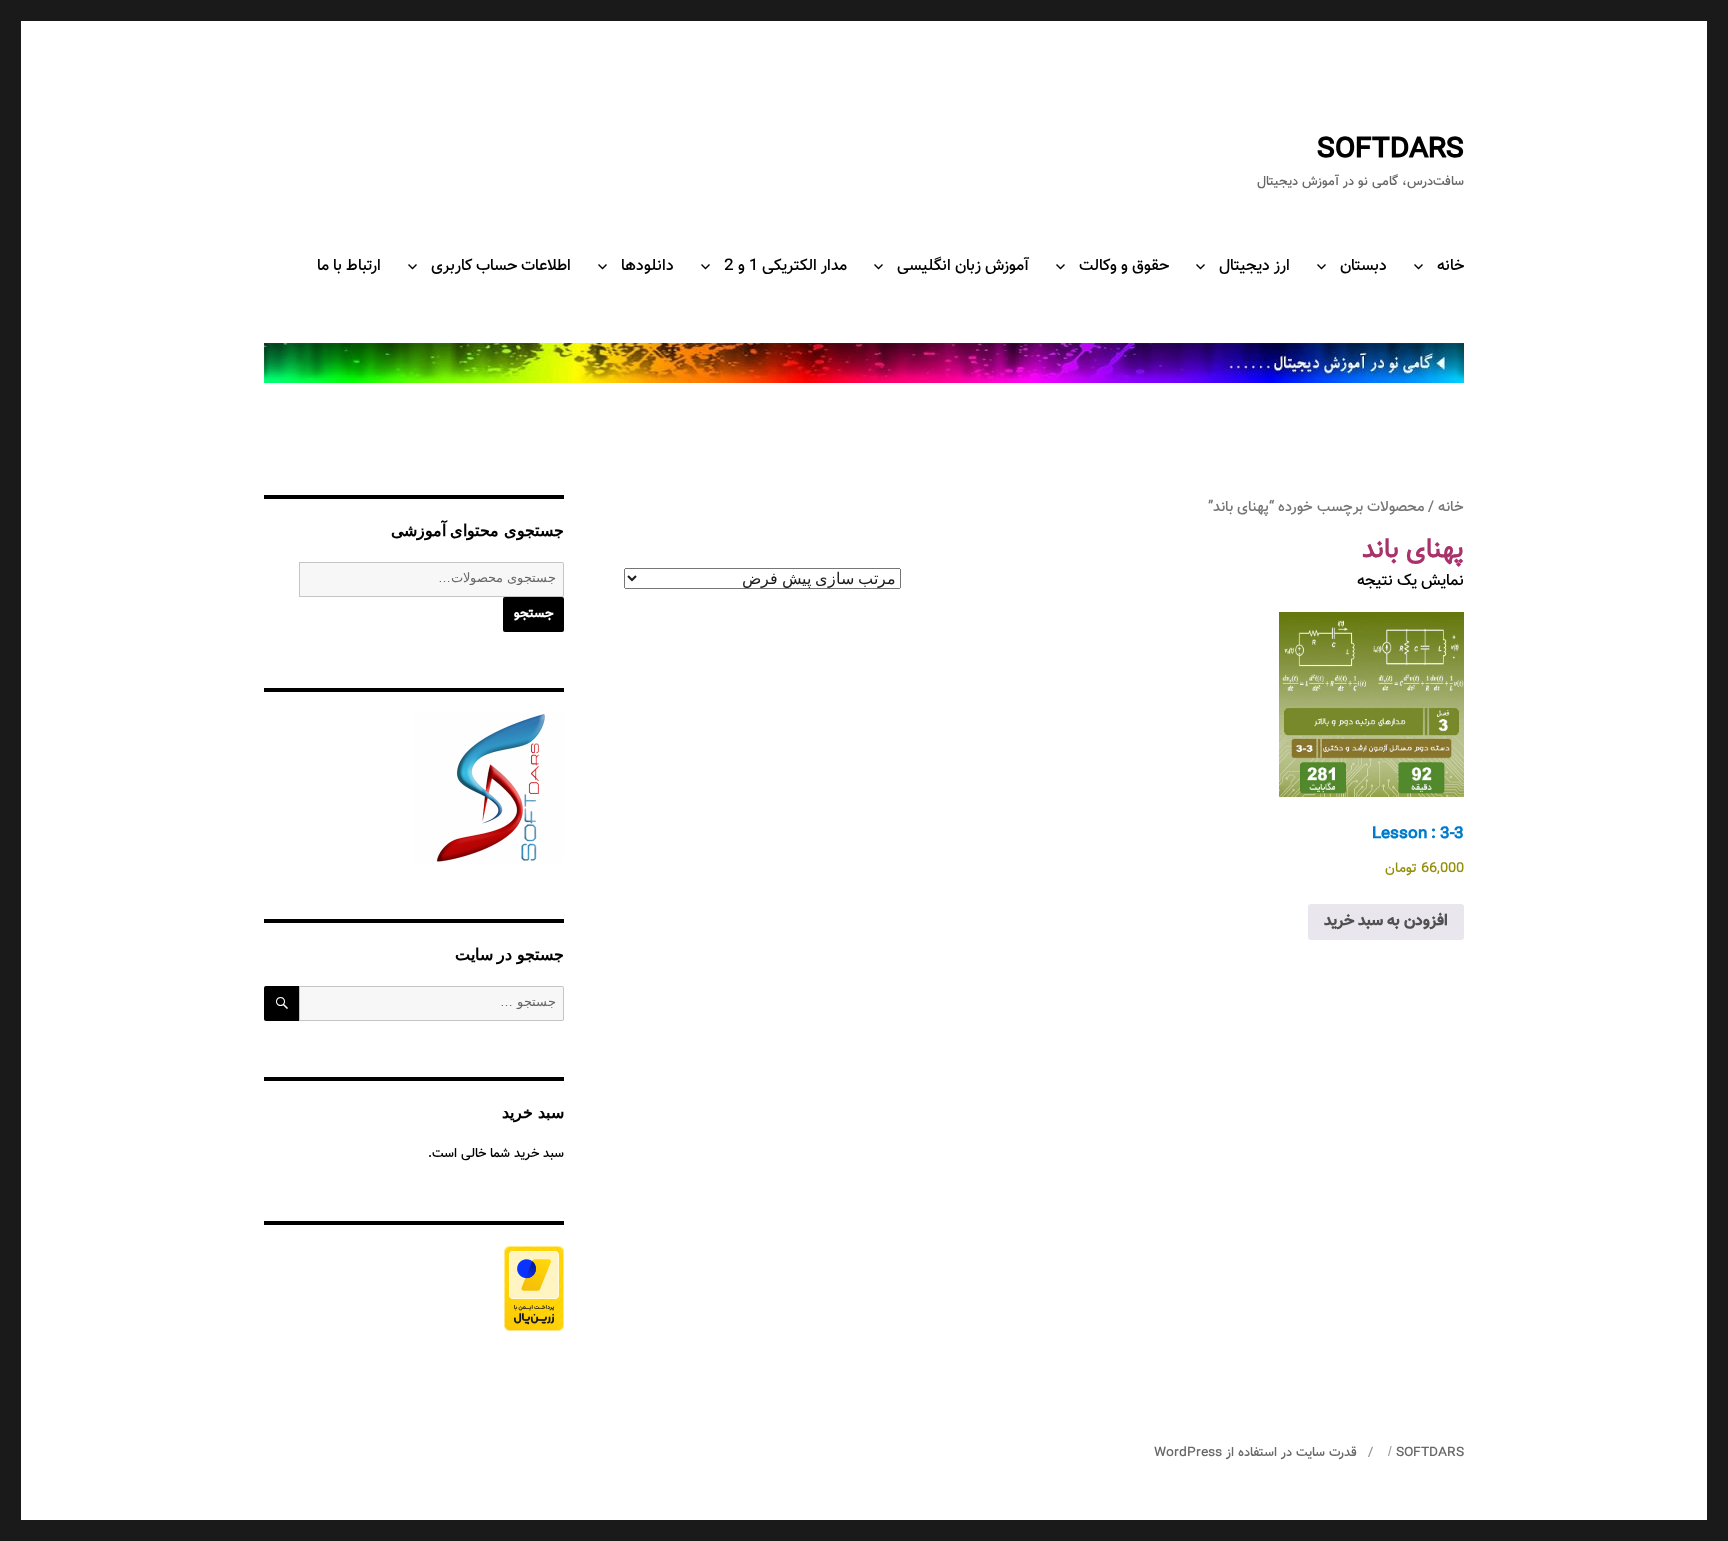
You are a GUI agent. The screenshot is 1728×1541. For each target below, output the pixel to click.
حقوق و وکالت (1124, 266)
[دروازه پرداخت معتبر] (414, 1288)
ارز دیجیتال (1254, 266)
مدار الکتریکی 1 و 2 (785, 266)
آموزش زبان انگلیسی (963, 266)
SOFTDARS (1390, 150)
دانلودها (647, 266)
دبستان (1363, 266)
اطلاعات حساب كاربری (501, 266)
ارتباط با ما (349, 266)
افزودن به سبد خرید (1386, 921)
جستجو (533, 614)
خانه (1450, 266)
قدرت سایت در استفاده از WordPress (1255, 1453)
